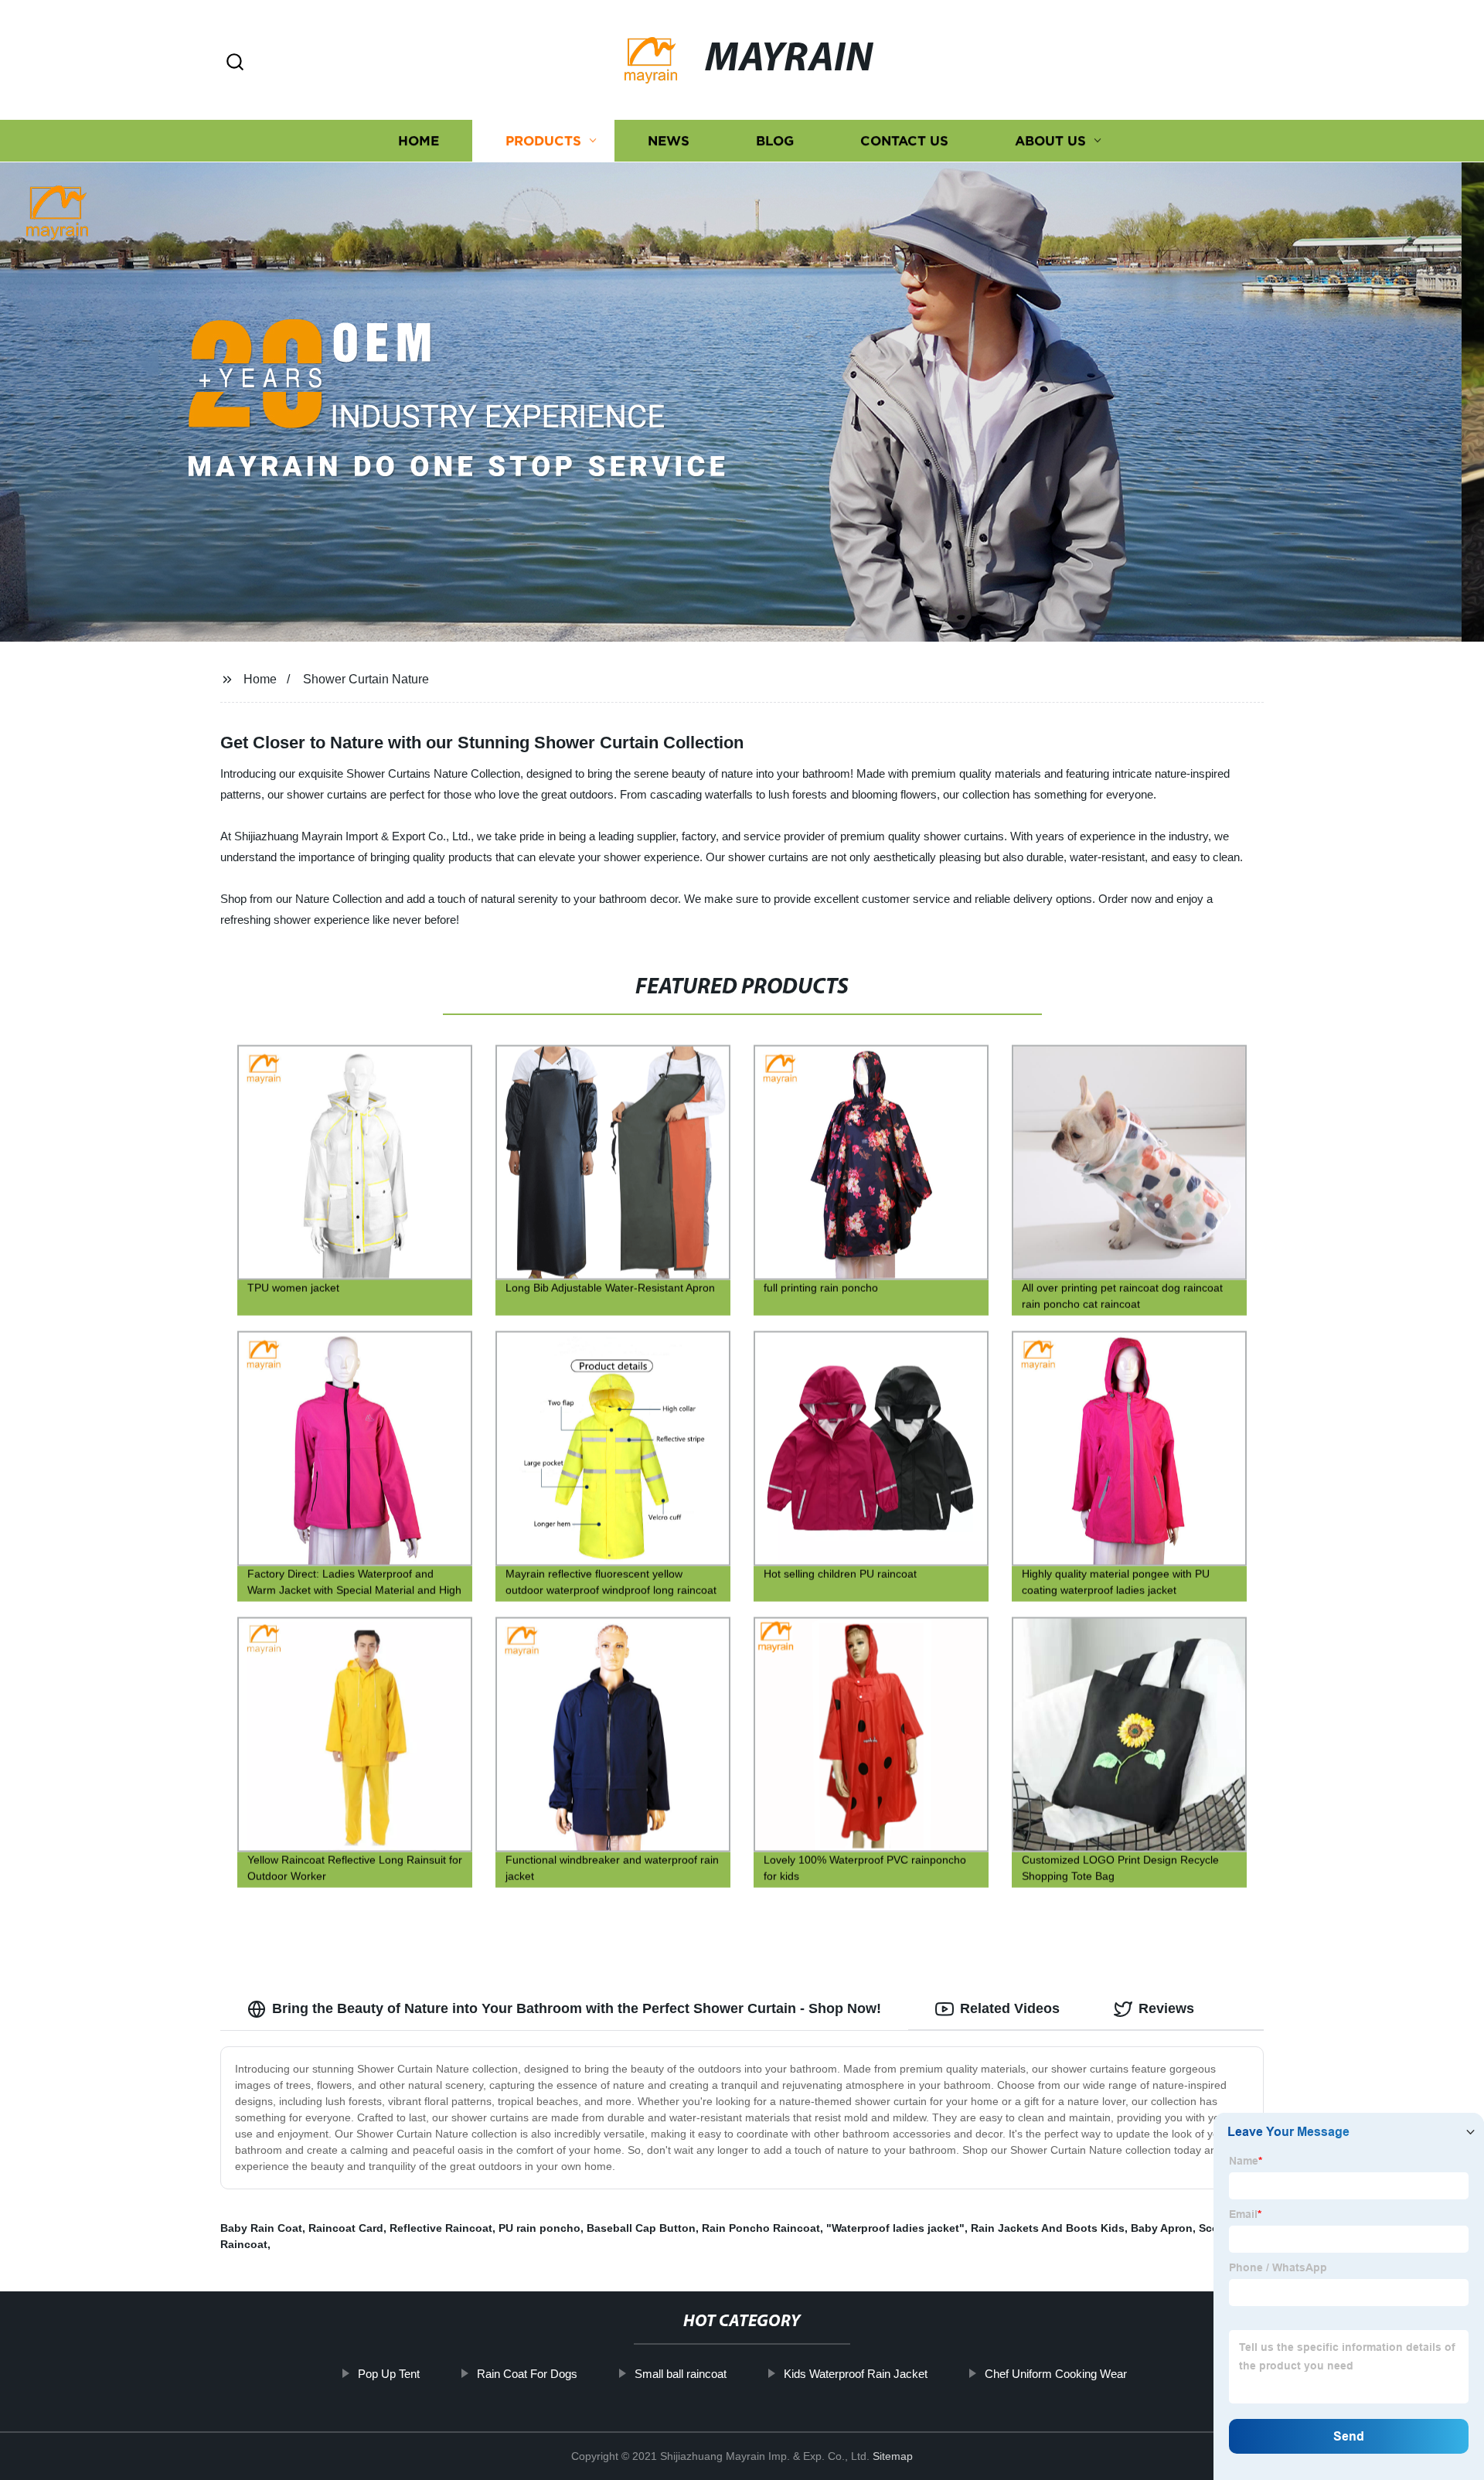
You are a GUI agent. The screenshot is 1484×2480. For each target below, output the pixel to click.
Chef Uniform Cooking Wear (1056, 2374)
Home (419, 141)
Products (543, 141)
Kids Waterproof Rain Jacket (856, 2374)
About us (1050, 141)
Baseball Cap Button (641, 2228)
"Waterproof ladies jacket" (895, 2228)
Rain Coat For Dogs (527, 2374)
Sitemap (893, 2456)
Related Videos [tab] (1010, 2008)
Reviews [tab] (1166, 2008)
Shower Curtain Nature (366, 679)
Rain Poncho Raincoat (761, 2228)
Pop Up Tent (389, 2374)
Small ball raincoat (681, 2374)
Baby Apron (1162, 2228)
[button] (235, 63)
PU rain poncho (539, 2228)
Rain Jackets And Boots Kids (1048, 2228)
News (669, 141)
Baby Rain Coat (261, 2228)
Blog (775, 141)
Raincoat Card (346, 2228)
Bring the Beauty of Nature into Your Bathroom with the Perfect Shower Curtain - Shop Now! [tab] (577, 2008)
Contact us (904, 141)
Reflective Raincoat (441, 2228)
